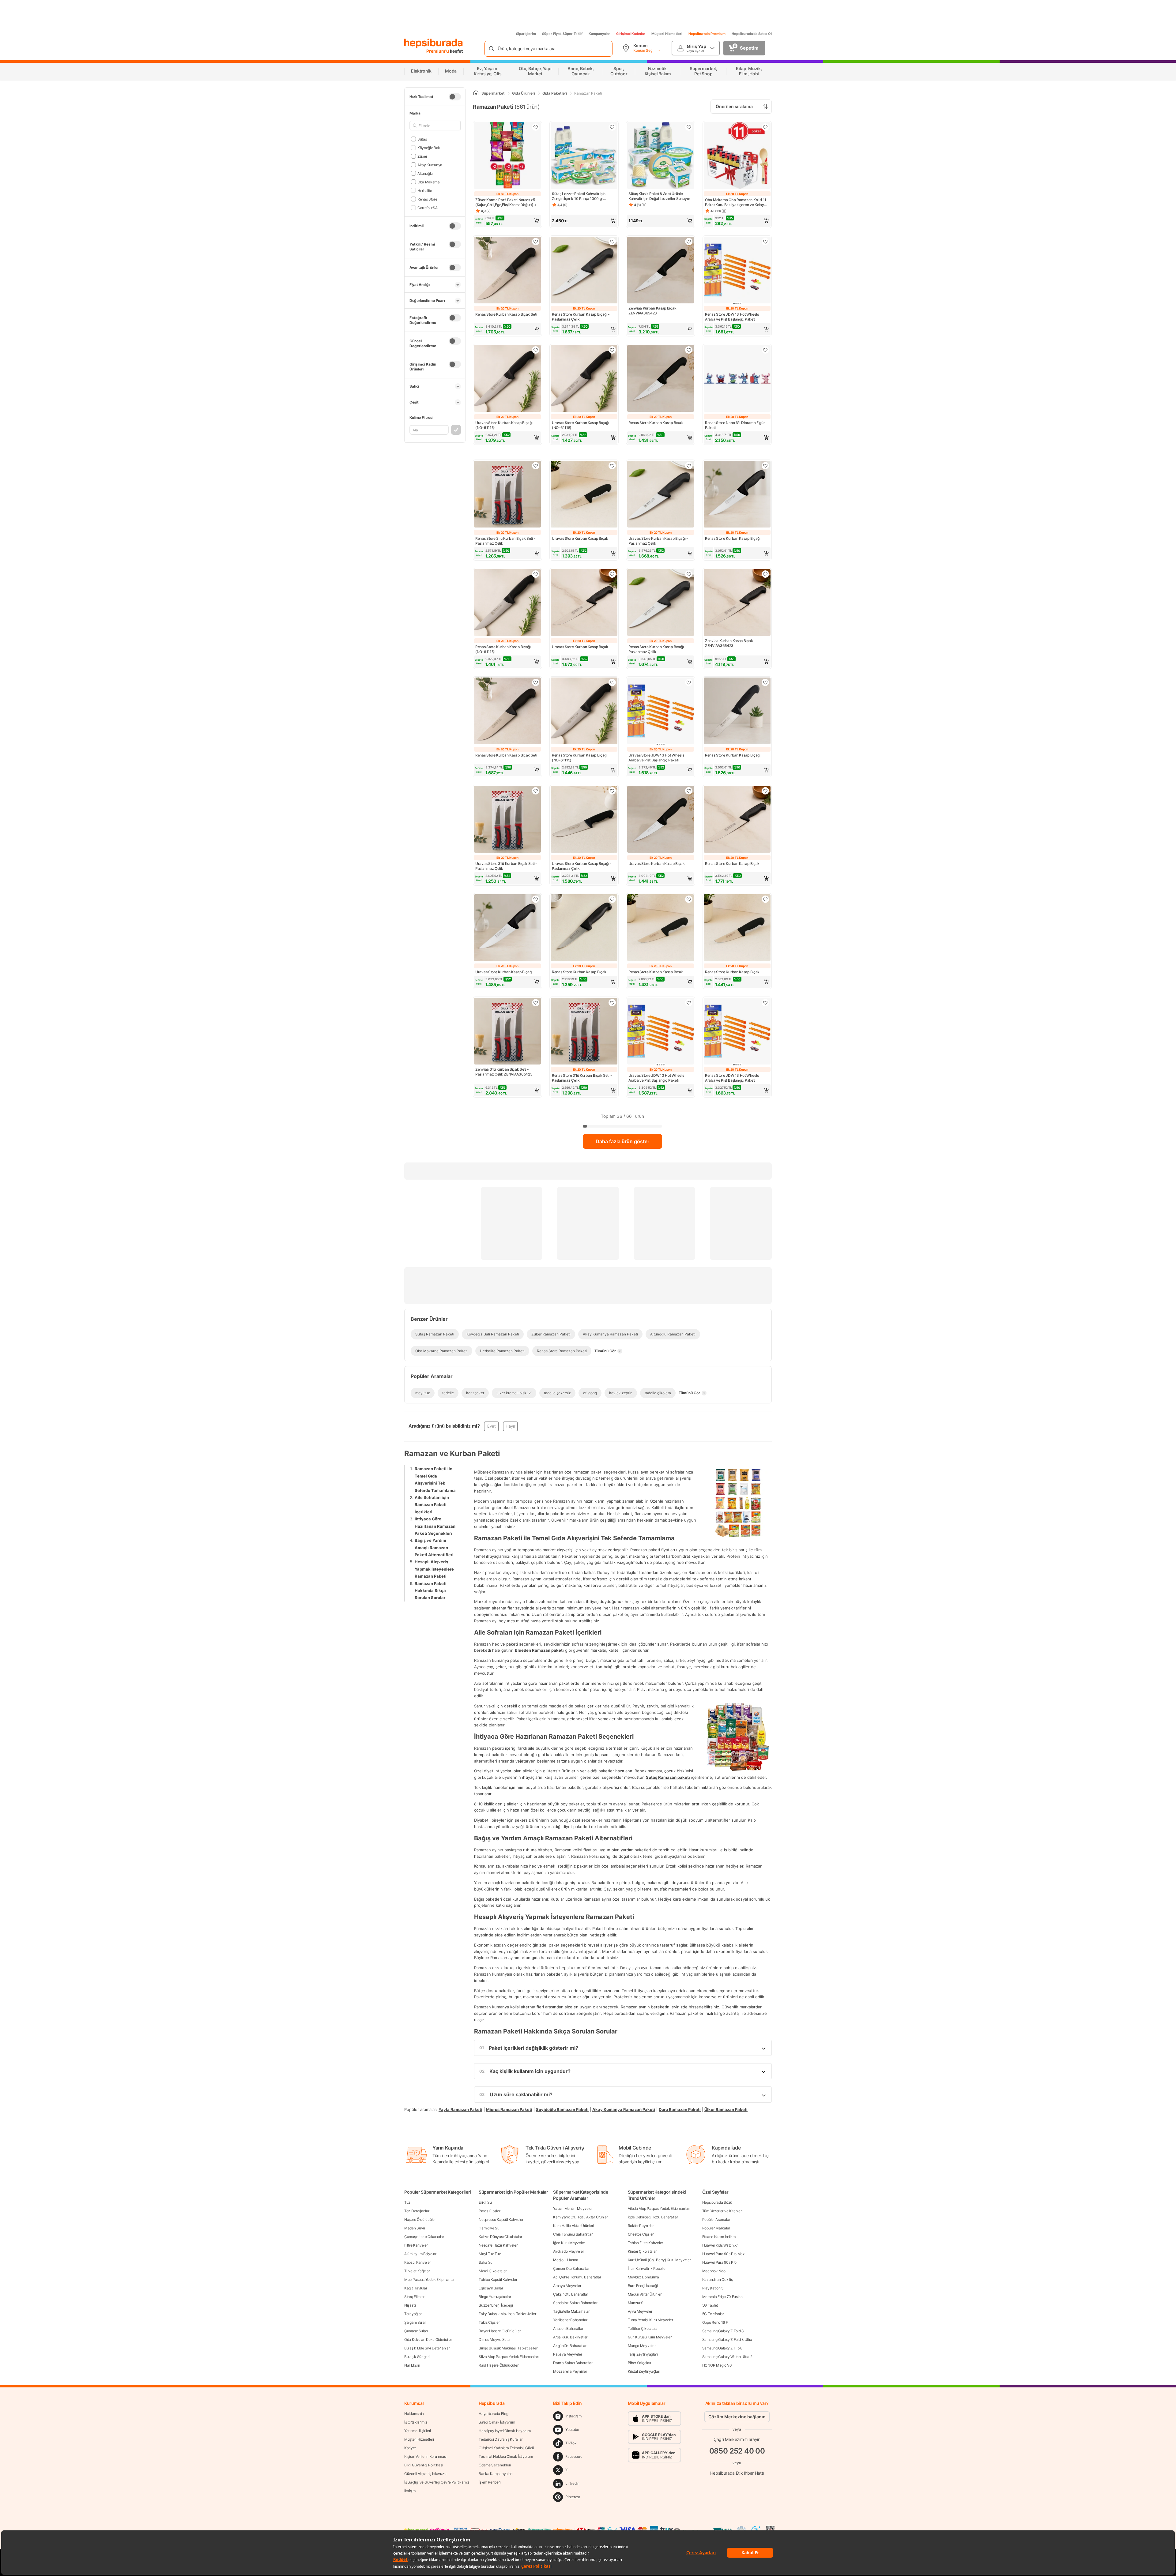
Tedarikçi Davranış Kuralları (501, 2439)
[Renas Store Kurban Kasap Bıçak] (661, 379)
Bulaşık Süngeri (417, 2357)
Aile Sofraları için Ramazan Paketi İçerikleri (432, 1504)
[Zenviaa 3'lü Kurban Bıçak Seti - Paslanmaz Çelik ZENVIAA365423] (507, 1032)
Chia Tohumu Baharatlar (573, 2234)
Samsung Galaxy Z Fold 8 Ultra (727, 2339)
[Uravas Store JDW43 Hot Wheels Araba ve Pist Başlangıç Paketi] (661, 712)
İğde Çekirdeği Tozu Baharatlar (653, 2217)
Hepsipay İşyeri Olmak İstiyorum (505, 2431)
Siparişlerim (526, 34)
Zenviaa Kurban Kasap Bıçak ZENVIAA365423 (652, 311)
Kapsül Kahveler (418, 2262)
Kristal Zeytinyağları (644, 2371)
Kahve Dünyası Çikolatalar (500, 2237)
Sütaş (422, 139)
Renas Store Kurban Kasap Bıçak (656, 423)
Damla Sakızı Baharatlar (573, 2363)
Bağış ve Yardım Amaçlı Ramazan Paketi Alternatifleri (434, 1547)
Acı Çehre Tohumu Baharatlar (577, 2277)
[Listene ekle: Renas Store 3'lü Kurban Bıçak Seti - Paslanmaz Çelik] (536, 466)
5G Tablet (710, 2305)
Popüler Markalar (716, 2228)
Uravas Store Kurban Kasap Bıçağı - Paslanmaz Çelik (658, 541)
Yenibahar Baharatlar (570, 2320)
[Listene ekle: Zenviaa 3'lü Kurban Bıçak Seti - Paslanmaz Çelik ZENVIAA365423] (536, 1003)
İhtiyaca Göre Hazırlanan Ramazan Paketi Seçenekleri (435, 1526)
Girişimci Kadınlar (631, 34)
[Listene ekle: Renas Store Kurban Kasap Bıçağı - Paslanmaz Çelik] (612, 242)
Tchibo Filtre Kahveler (645, 2243)
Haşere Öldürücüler (420, 2219)
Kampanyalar (599, 34)
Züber (422, 156)
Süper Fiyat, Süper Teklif (562, 34)
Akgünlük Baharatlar (570, 2346)
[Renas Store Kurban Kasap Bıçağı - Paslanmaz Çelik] (584, 271)
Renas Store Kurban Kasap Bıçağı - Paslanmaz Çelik (581, 317)
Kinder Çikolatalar (642, 2251)
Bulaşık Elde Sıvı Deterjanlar (427, 2348)
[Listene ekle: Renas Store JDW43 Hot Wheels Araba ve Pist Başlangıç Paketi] (765, 242)
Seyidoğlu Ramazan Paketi (562, 2109)
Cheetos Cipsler (641, 2234)
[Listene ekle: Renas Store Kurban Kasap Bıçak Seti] (536, 242)
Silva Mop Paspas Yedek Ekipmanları (509, 2357)
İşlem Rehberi (490, 2482)
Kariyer (410, 2448)
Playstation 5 (713, 2288)
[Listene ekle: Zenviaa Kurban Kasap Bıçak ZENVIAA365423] (689, 242)
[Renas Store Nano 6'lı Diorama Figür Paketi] (737, 379)
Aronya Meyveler (567, 2286)
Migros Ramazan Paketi (509, 2109)
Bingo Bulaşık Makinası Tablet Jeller (508, 2348)
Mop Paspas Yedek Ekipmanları (430, 2279)
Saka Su (486, 2262)
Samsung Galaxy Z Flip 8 (722, 2348)
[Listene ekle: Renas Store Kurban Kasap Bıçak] (689, 350)
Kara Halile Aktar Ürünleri (573, 2226)
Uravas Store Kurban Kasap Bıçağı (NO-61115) (504, 425)
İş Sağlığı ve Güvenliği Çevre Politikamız (437, 2482)
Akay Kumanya (430, 165)
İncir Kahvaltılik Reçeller (647, 2268)
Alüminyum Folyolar (420, 2254)
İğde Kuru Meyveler (569, 2243)
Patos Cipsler (489, 2211)
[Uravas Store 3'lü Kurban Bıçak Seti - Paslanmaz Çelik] (507, 820)
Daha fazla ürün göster (622, 1141)
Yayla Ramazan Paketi (460, 2109)
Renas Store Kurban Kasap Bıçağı (733, 538)
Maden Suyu (415, 2228)
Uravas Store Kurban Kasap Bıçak (580, 538)
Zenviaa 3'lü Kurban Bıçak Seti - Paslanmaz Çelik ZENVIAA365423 (504, 1072)
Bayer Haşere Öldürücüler (500, 2331)
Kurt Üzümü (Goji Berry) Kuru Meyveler (659, 2260)
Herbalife (425, 190)
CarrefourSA (427, 207)
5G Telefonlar (713, 2314)
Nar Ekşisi (412, 2365)
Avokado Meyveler (568, 2251)
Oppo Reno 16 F (715, 2322)
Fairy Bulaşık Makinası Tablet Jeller (507, 2314)
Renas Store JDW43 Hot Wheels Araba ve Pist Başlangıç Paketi (732, 317)
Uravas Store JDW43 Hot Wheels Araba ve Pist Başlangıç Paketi (656, 758)
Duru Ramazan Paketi (680, 2109)
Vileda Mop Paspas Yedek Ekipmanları (659, 2208)
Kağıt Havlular (416, 2288)
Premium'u (438, 51)
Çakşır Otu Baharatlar (571, 2294)
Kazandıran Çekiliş (718, 2279)
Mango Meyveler (642, 2346)
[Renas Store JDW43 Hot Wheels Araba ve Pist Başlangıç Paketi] (737, 271)
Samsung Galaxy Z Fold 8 (723, 2331)
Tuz (407, 2202)
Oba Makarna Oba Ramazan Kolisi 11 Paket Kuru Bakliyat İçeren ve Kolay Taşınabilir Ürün (736, 202)
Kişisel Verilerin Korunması (425, 2456)
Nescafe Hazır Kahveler (498, 2245)
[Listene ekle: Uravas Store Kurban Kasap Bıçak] (612, 466)
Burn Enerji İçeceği (643, 2286)
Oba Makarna (428, 182)
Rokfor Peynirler (641, 2226)
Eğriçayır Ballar (491, 2288)
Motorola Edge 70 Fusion (722, 2297)
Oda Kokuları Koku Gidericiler (428, 2339)
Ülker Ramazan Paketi (726, 2109)
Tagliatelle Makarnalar (571, 2311)
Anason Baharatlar (568, 2328)
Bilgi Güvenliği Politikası (424, 2465)
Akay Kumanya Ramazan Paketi (624, 2109)
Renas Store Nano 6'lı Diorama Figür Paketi (735, 425)
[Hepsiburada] (433, 43)
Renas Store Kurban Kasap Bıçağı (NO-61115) (503, 649)
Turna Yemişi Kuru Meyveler (650, 2320)
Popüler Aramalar (716, 2219)
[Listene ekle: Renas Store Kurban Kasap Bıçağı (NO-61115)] (536, 574)
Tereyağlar (413, 2314)
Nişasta (410, 2305)
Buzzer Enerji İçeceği (496, 2305)
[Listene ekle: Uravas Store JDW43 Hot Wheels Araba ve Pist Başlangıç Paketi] (689, 682)
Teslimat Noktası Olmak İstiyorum (506, 2456)
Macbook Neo (714, 2271)
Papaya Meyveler (568, 2354)
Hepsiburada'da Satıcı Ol (752, 34)
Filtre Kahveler (416, 2245)
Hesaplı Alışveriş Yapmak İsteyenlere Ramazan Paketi (434, 1569)
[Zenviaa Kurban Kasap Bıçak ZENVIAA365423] (661, 271)
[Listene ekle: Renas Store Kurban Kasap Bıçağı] (765, 466)
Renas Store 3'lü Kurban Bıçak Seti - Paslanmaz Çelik (505, 541)
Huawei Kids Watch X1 (720, 2245)
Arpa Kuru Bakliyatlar (570, 2337)
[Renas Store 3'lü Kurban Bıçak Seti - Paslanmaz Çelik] (507, 495)
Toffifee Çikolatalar (643, 2328)
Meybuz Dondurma (644, 2277)
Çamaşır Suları (416, 2331)
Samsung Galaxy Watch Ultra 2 (727, 2357)
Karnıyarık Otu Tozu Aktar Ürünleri (581, 2217)
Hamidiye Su (489, 2228)
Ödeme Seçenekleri (495, 2465)
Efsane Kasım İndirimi (719, 2237)
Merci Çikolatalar (493, 2271)
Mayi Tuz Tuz (490, 2254)
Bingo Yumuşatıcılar (495, 2297)
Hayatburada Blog (493, 2414)
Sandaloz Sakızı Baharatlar (575, 2303)
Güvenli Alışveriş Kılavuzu (425, 2474)
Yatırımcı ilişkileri (418, 2431)
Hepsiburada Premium (707, 34)
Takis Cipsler (489, 2322)
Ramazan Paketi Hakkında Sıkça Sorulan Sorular (431, 1590)
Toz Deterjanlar (417, 2211)
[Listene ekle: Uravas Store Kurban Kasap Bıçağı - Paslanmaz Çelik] (689, 466)
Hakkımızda (414, 2414)
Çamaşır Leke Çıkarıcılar (424, 2237)
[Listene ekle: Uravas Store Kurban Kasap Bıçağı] (536, 899)
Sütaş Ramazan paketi (668, 1777)
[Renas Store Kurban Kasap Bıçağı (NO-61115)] (507, 603)
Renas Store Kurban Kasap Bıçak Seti (506, 314)
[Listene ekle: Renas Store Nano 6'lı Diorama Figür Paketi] (765, 350)
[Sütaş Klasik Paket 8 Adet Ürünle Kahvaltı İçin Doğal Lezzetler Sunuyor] (661, 156)
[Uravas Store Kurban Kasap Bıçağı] (507, 928)
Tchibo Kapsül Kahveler (498, 2279)
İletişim (410, 2491)
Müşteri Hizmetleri (667, 34)
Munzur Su (637, 2303)
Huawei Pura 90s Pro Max (723, 2254)
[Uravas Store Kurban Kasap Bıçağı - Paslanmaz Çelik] (661, 495)
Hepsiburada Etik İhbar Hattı (737, 2473)
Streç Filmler (414, 2297)
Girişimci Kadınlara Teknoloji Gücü (506, 2448)
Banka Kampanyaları (496, 2474)
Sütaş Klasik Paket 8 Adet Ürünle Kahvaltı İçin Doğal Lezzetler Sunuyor (659, 196)
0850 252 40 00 (737, 2451)
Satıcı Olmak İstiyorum (497, 2422)
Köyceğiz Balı (429, 147)
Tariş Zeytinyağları (643, 2354)
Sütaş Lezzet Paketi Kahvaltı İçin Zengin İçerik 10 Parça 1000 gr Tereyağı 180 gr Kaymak (579, 196)
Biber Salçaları (640, 2363)
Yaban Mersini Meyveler (573, 2208)
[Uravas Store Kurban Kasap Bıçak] (584, 495)
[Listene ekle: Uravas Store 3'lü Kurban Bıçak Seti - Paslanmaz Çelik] (536, 791)
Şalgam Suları (415, 2322)
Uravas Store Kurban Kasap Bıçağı (504, 972)
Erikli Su (485, 2202)
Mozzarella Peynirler (570, 2371)
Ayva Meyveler (640, 2311)
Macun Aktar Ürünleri (645, 2294)
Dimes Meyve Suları (495, 2339)
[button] (507, 221)
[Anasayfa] (476, 93)
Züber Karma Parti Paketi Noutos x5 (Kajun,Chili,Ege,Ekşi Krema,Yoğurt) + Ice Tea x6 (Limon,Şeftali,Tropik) (506, 202)
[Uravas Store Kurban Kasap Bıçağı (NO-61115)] (507, 379)
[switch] (455, 97)
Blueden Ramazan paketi (539, 1650)
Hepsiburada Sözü (717, 2202)
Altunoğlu (425, 173)
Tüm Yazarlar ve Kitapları (722, 2211)
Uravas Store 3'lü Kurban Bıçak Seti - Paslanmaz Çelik (506, 866)
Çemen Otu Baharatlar (571, 2268)
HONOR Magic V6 (717, 2365)
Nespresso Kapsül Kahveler (501, 2219)
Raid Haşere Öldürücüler (498, 2365)
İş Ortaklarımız (416, 2422)
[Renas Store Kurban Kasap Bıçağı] (737, 495)
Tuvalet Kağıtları (417, 2271)
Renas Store (427, 199)
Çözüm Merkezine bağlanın (737, 2417)
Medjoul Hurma (565, 2260)
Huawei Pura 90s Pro (719, 2262)
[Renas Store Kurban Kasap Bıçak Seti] (507, 271)
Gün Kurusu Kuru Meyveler (650, 2337)
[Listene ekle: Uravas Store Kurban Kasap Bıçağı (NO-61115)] (536, 350)
